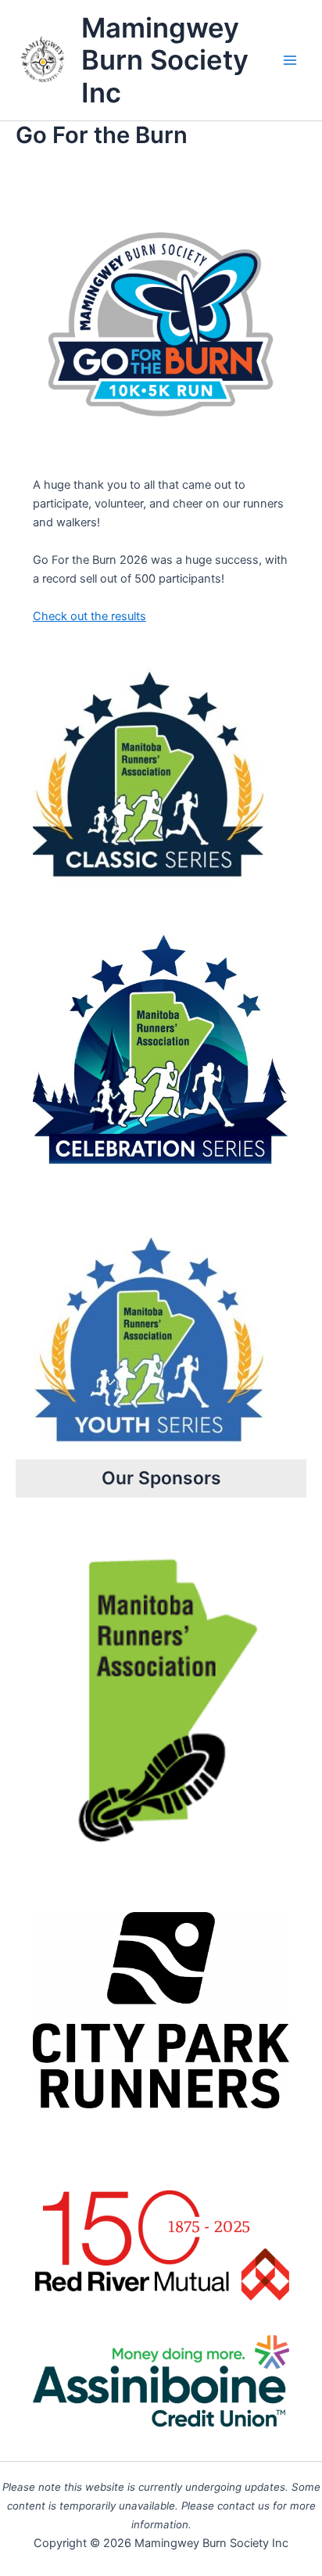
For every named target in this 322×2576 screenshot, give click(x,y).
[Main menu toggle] (290, 60)
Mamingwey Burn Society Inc (165, 60)
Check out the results (89, 616)
